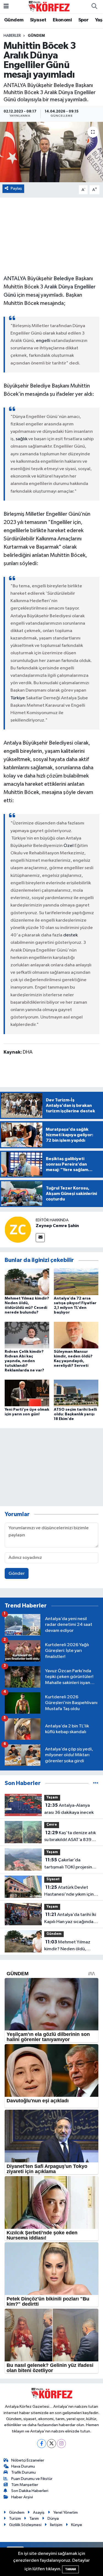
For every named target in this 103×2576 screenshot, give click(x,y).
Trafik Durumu (23, 2472)
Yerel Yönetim (66, 2512)
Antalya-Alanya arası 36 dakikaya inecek (69, 1809)
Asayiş (39, 2512)
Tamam (70, 2569)
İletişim (56, 2525)
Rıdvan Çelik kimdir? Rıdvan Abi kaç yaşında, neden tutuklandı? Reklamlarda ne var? (24, 1361)
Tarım (34, 2519)
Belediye (64, 279)
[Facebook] (42, 2444)
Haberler (12, 36)
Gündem (14, 20)
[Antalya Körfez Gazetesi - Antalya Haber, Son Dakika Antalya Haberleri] (49, 6)
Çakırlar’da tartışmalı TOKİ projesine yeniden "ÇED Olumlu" (69, 1864)
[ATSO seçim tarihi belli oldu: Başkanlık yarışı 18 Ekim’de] (76, 1393)
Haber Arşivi (22, 2497)
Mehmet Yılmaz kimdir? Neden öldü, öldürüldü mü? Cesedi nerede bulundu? (67, 1946)
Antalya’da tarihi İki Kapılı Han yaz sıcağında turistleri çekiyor (70, 1919)
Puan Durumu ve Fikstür (32, 2479)
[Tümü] (96, 1783)
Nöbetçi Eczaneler (28, 2460)
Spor (83, 20)
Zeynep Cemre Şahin (57, 1226)
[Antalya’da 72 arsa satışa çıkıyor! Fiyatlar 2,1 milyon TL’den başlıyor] (76, 1282)
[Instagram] (61, 2444)
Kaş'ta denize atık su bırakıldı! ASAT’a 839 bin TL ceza (70, 1837)
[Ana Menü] (6, 6)
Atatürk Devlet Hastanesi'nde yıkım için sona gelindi (69, 1892)
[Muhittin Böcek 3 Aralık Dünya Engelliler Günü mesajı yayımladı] (51, 152)
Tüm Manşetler (25, 2485)
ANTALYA (15, 279)
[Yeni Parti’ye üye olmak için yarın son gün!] (27, 1393)
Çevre (52, 1825)
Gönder (17, 1574)
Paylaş (16, 188)
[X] (51, 2444)
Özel (69, 846)
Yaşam (52, 1798)
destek (70, 935)
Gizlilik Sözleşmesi (25, 2525)
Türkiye (18, 698)
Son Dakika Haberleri (30, 2491)
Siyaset (38, 20)
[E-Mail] (40, 1238)
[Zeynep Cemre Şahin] (18, 1229)
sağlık (22, 439)
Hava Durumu (23, 2466)
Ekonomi (62, 20)
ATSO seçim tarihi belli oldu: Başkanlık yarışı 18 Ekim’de (75, 1414)
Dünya (53, 2519)
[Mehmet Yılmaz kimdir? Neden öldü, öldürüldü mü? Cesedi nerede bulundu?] (27, 1282)
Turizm (15, 2519)
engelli (43, 341)
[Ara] (94, 7)
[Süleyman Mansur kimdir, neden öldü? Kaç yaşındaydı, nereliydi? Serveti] (76, 1335)
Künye (77, 2525)
